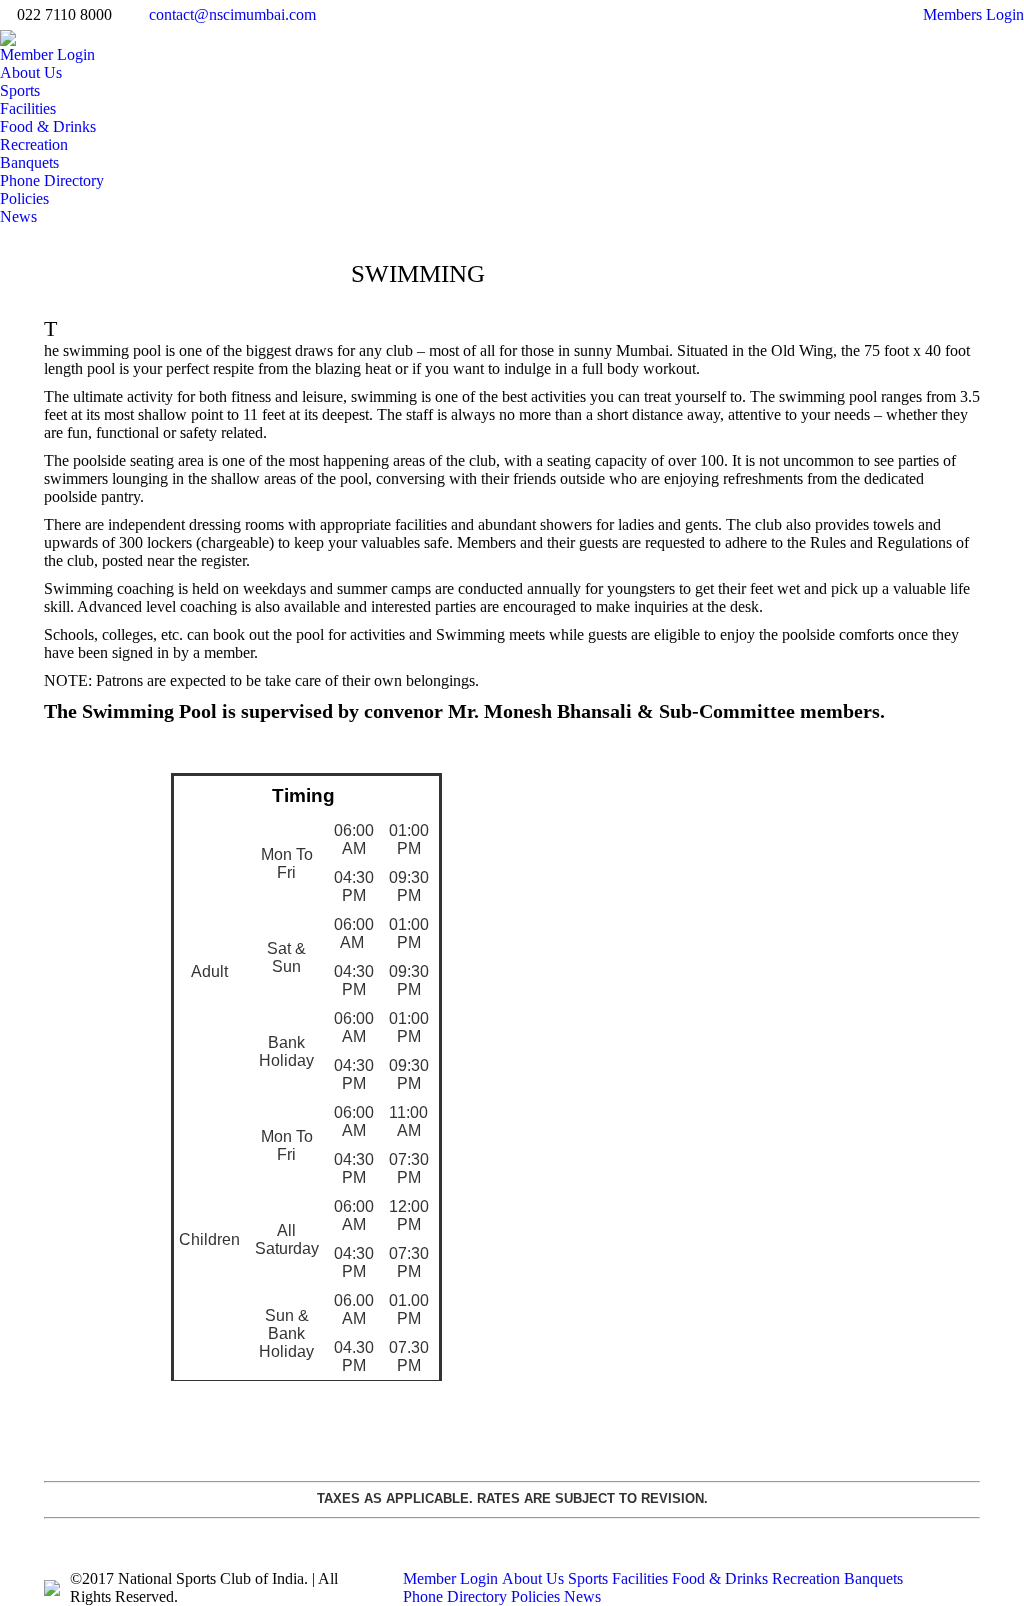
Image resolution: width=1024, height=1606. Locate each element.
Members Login (973, 14)
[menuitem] (47, 55)
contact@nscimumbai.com (232, 14)
